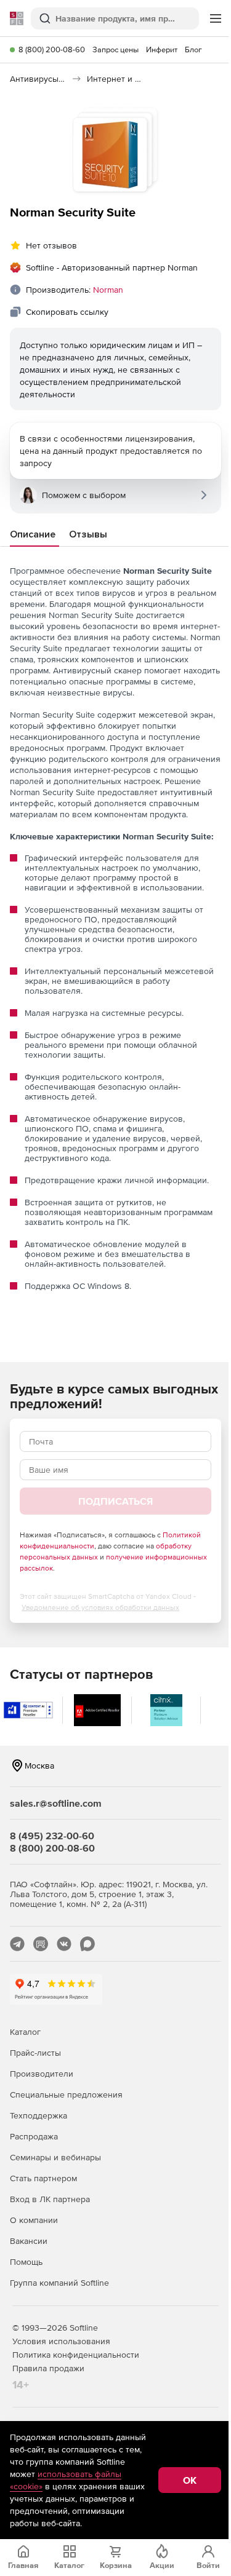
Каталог (25, 2032)
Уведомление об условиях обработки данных (100, 1607)
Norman (108, 290)
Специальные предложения (66, 2094)
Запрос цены (115, 50)
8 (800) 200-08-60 (52, 50)
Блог (193, 50)
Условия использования (61, 2341)
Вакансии (29, 2241)
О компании (34, 2220)
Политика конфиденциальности (76, 2355)
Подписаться (115, 1501)
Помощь (26, 2262)
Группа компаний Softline (59, 2283)
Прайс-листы (35, 2053)
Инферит (162, 50)
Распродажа (34, 2136)
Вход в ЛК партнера (50, 2199)
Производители (42, 2074)
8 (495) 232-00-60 (52, 1836)
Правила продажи (48, 2368)
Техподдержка (38, 2115)
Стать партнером (43, 2178)
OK (190, 2480)
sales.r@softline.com (56, 1803)
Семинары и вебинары (55, 2157)
